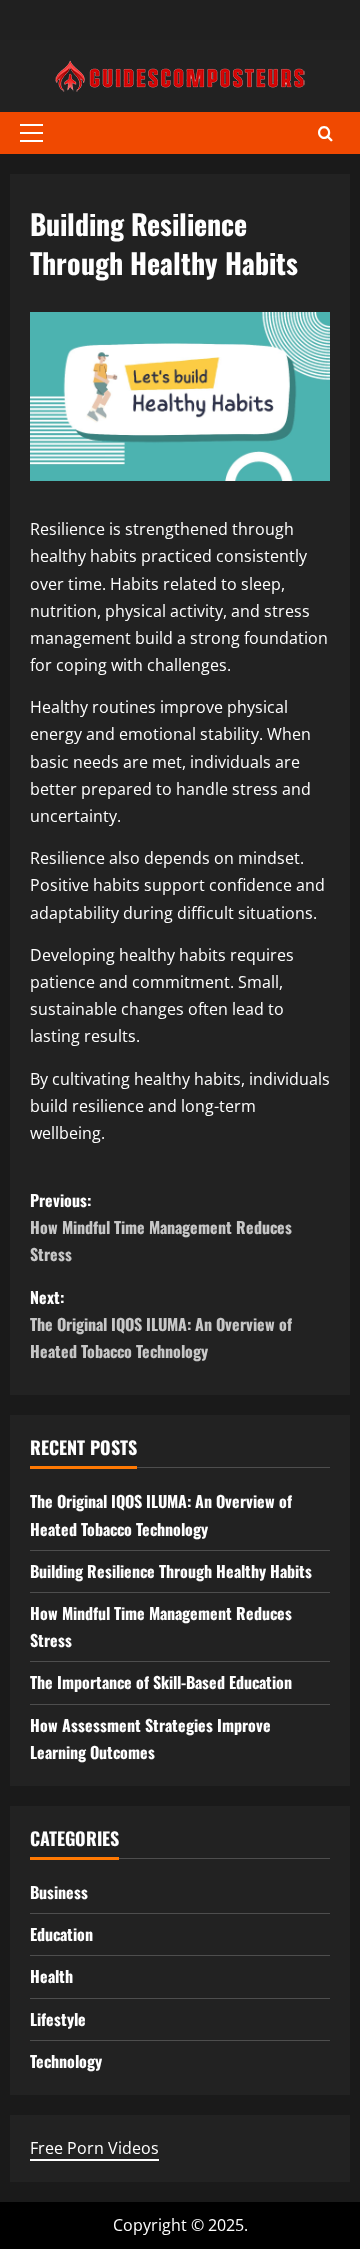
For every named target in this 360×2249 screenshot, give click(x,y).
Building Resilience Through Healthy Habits (171, 1571)
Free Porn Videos (94, 2148)
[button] (31, 133)
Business (59, 1892)
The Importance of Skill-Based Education (161, 1682)
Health (51, 1976)
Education (61, 1934)
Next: (161, 1324)
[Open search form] (325, 133)
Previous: (161, 1227)
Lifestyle (58, 2019)
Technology (66, 2061)
